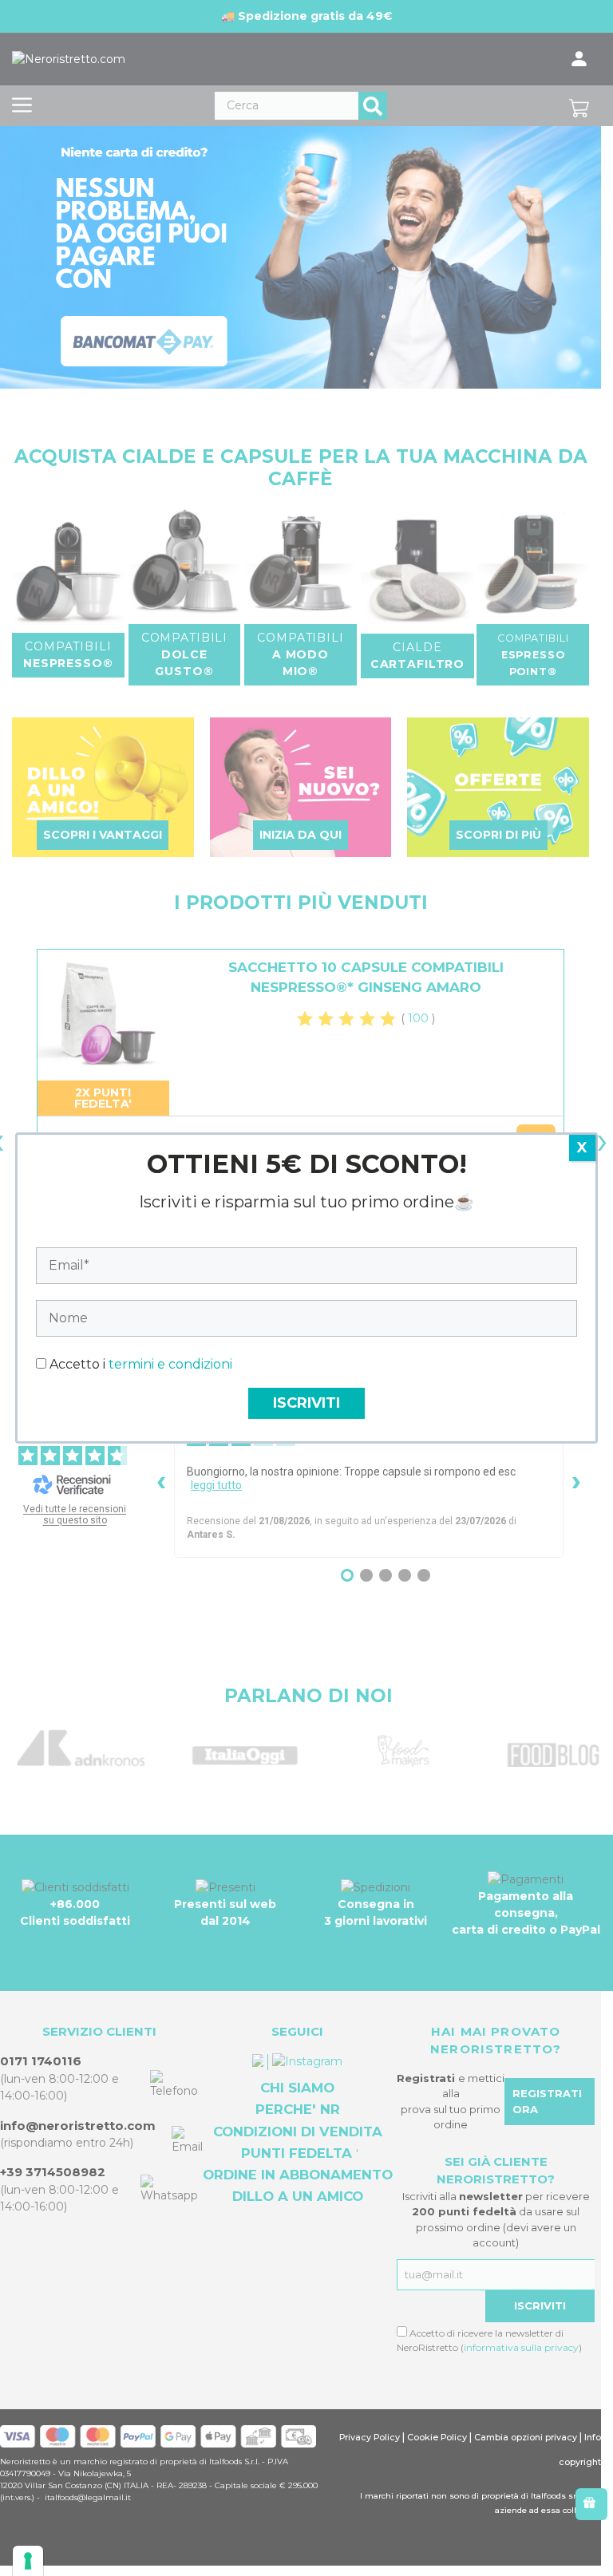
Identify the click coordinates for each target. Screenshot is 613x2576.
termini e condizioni (170, 1364)
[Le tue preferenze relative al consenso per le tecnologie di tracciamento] (28, 2561)
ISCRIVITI (306, 1403)
